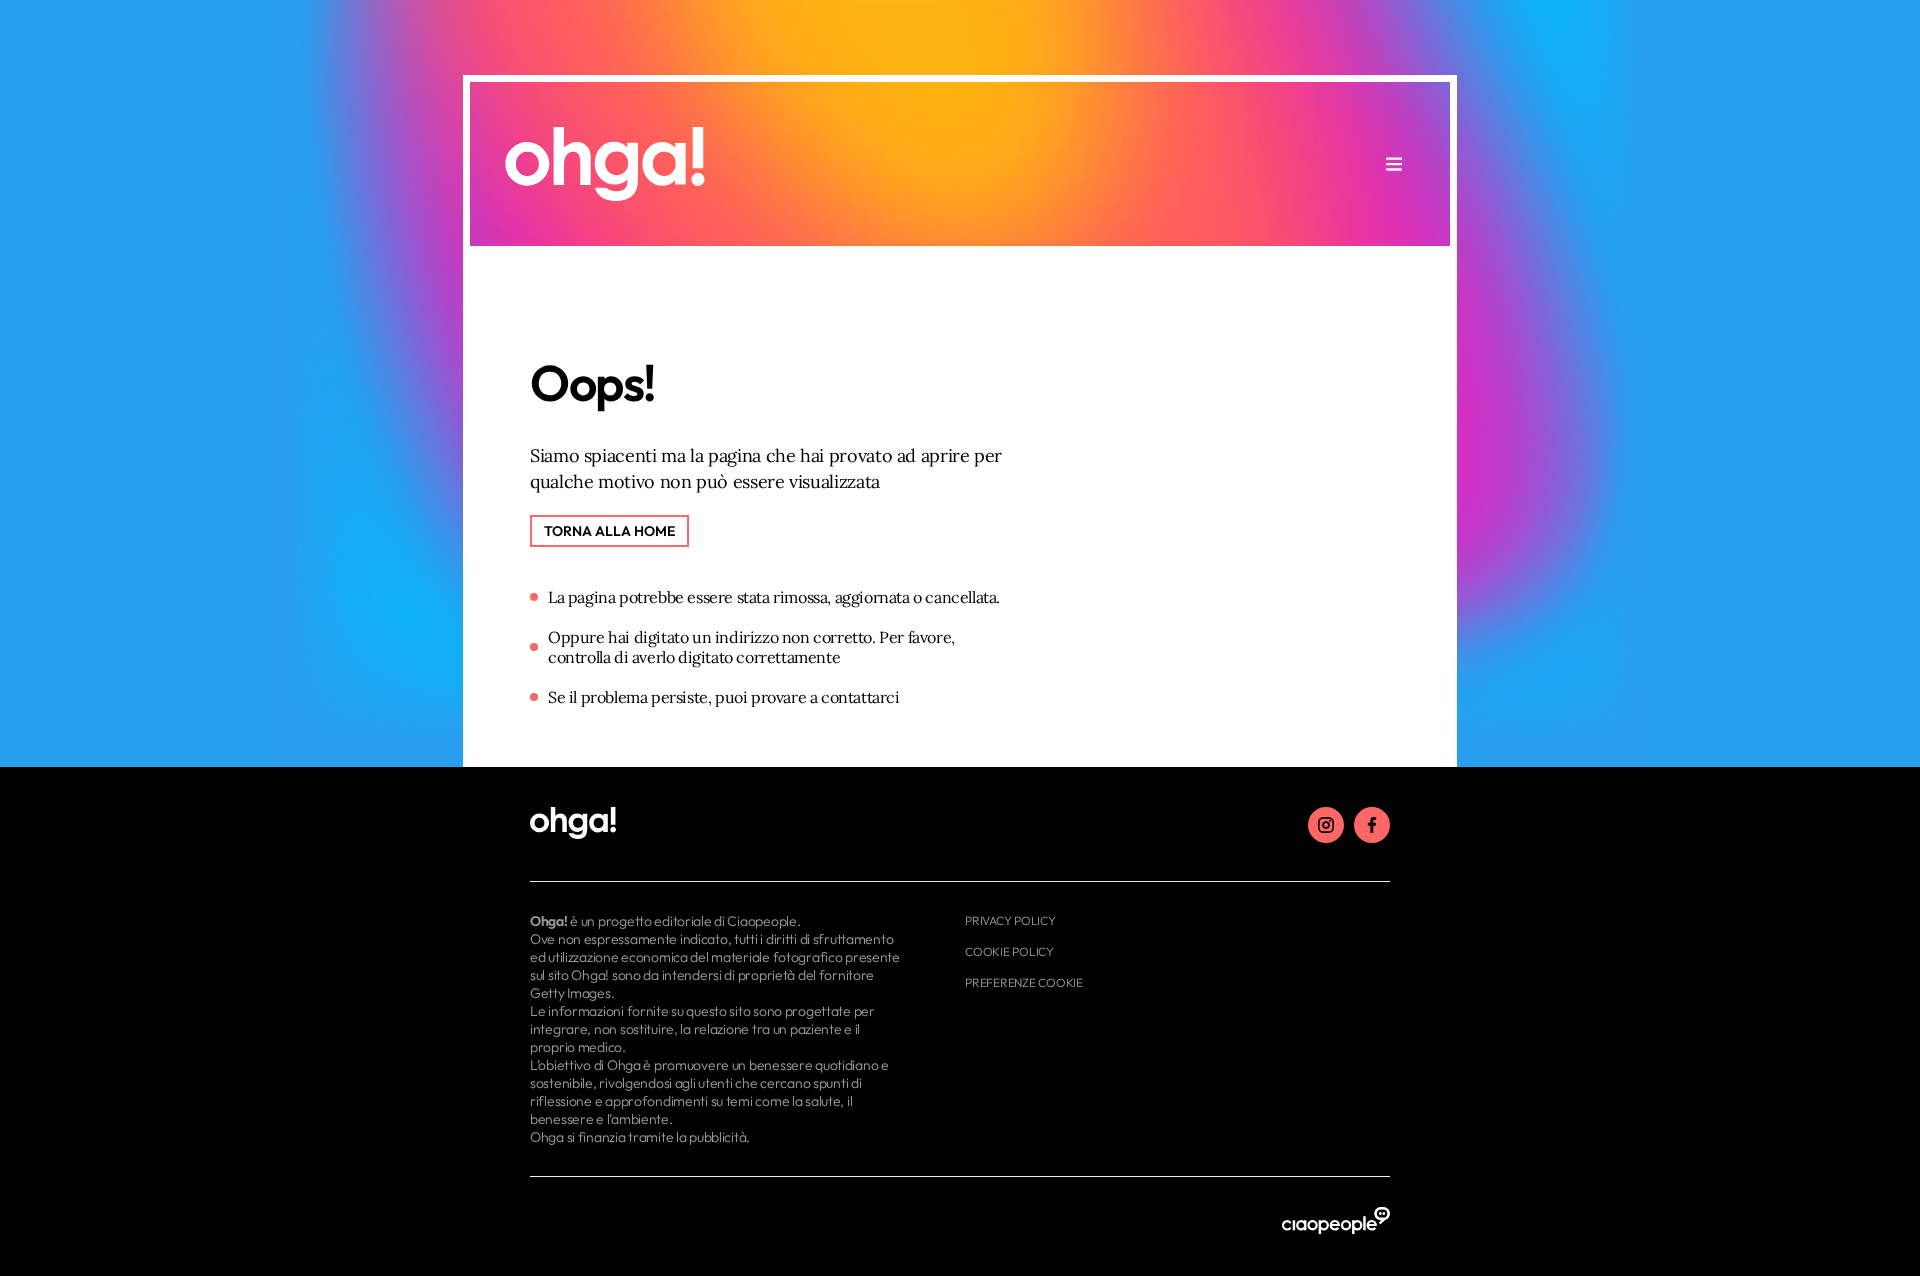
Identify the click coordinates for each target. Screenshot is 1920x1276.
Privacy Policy (1010, 920)
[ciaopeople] (1336, 1221)
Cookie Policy (1009, 951)
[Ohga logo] (605, 164)
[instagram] (1326, 825)
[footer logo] (717, 824)
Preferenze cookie (1024, 982)
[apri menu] (1394, 164)
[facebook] (1372, 825)
